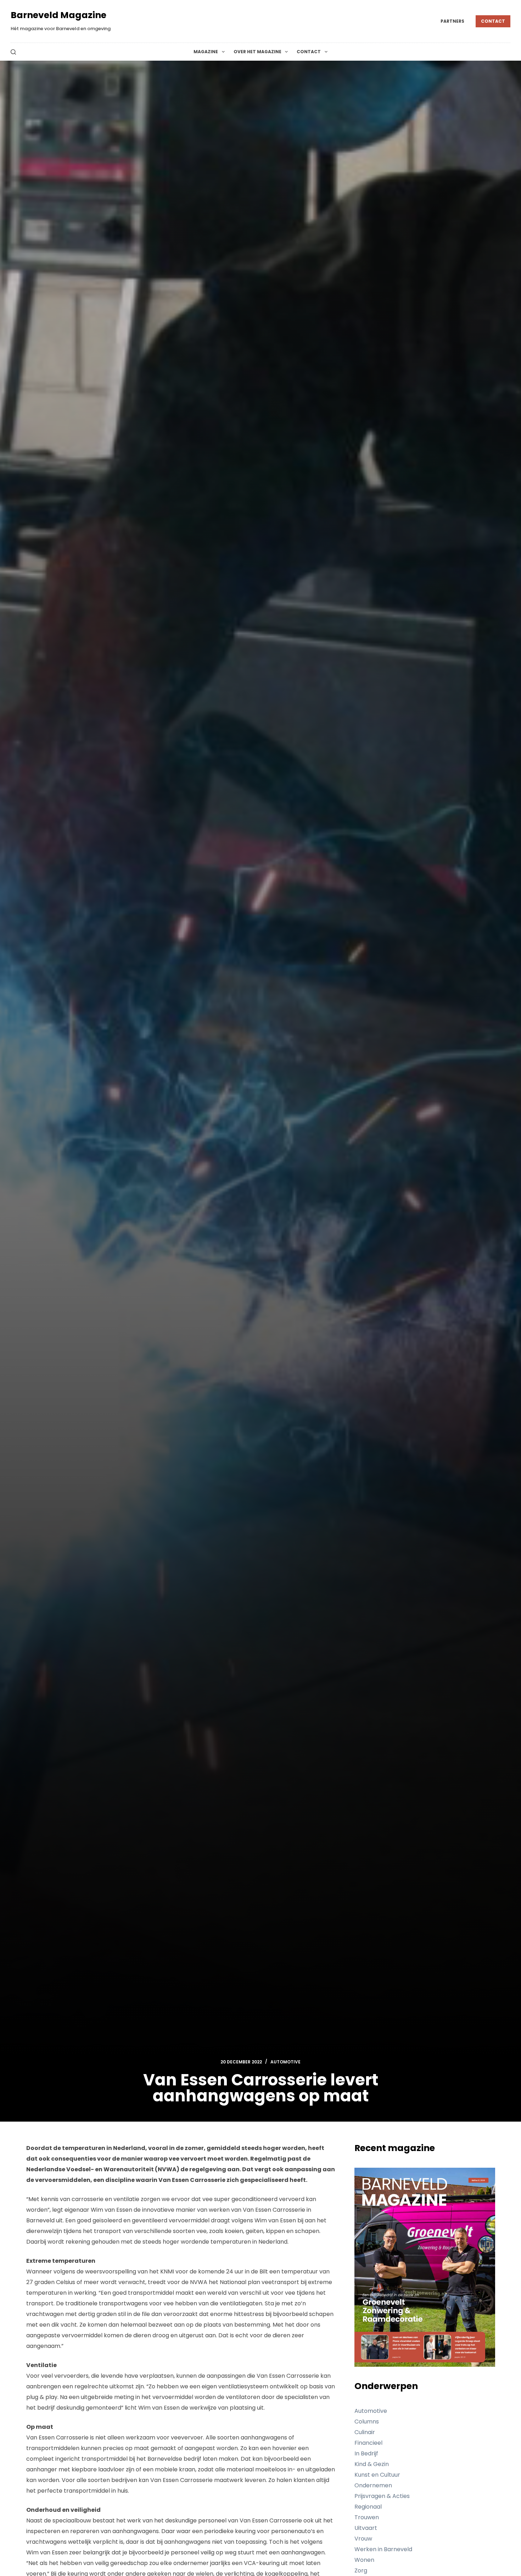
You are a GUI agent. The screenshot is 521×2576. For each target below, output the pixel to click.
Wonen (364, 2560)
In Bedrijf (366, 2453)
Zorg (361, 2571)
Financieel (368, 2443)
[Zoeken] (13, 52)
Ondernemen (373, 2485)
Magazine (206, 52)
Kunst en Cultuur (377, 2475)
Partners (452, 21)
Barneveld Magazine (58, 15)
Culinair (365, 2432)
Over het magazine (257, 52)
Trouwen (367, 2517)
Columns (367, 2422)
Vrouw (363, 2539)
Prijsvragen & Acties (382, 2496)
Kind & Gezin (372, 2464)
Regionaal (368, 2507)
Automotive (285, 2062)
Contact (493, 21)
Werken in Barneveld (383, 2549)
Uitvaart (366, 2528)
